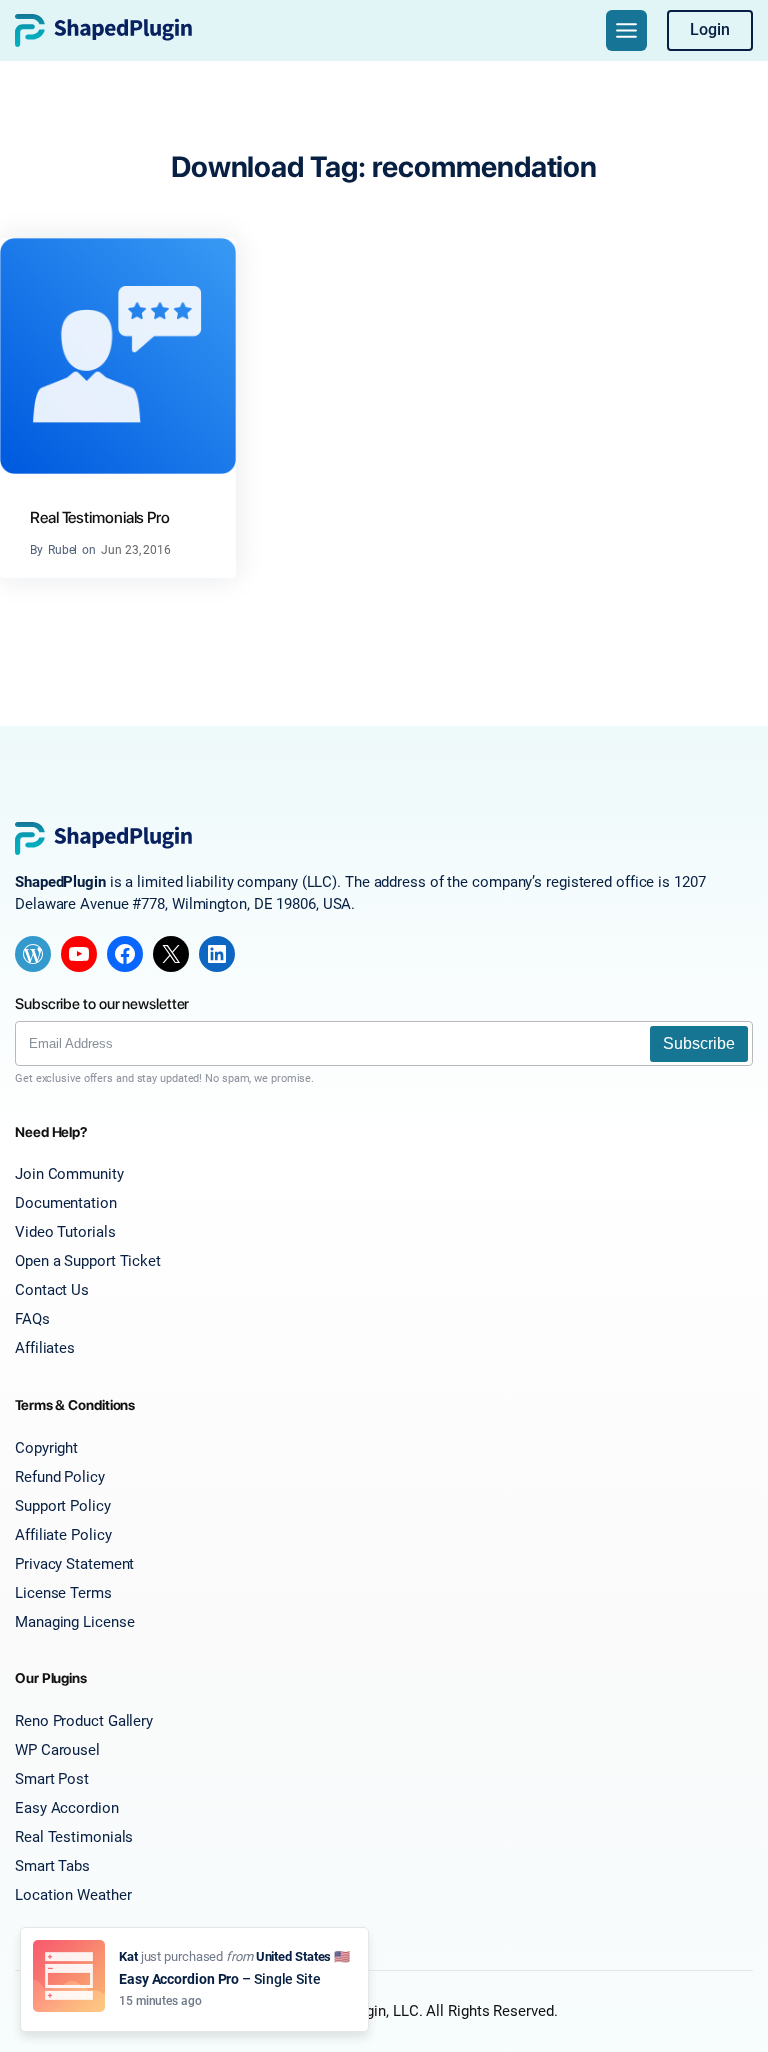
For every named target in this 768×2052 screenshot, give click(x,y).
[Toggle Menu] (626, 30)
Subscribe (699, 1043)
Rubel (63, 550)
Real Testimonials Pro (100, 517)
